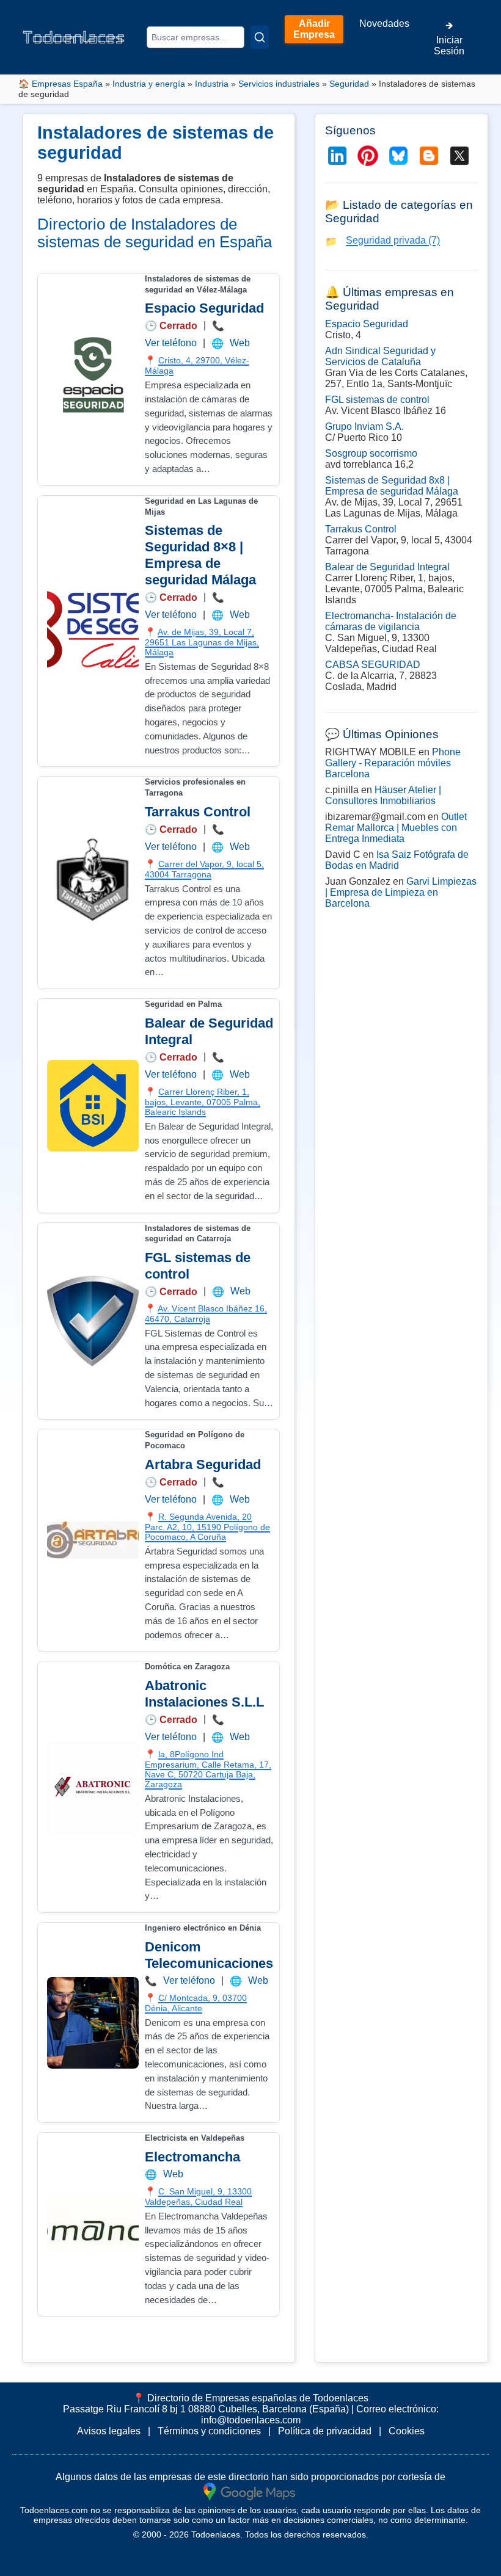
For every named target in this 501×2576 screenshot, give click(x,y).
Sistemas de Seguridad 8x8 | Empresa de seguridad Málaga (392, 486)
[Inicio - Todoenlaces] (73, 37)
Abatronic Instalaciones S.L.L (204, 1694)
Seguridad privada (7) (393, 240)
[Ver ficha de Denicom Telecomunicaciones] (93, 2023)
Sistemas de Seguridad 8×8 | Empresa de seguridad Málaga (200, 555)
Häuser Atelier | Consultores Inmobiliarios (383, 795)
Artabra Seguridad (203, 1464)
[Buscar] (260, 37)
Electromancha (192, 2157)
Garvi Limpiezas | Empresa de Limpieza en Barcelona (401, 892)
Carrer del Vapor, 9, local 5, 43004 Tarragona (204, 869)
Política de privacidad (325, 2431)
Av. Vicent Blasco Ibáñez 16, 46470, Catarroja (206, 1314)
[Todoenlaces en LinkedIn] (337, 156)
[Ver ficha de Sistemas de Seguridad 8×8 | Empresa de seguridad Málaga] (93, 631)
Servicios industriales (279, 84)
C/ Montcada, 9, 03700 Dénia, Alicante (196, 2003)
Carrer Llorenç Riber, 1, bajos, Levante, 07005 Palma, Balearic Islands (203, 1102)
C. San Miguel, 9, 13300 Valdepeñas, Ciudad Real (198, 2197)
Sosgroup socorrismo (371, 453)
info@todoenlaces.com (251, 2420)
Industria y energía (149, 84)
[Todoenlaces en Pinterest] (368, 156)
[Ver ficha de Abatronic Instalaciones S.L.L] (93, 1787)
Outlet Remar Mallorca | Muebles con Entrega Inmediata (396, 828)
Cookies (407, 2431)
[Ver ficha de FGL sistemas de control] (93, 1321)
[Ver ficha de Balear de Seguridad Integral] (93, 1106)
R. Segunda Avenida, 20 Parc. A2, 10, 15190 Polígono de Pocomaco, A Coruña (207, 1527)
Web (240, 343)
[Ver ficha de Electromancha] (93, 2224)
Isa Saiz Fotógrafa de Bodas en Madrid (397, 860)
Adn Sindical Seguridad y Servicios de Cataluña (380, 356)
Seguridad (349, 84)
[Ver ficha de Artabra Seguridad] (93, 1540)
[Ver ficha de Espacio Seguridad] (93, 379)
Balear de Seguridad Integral (387, 567)
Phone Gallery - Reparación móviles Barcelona (393, 763)
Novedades (384, 24)
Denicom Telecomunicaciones (209, 1955)
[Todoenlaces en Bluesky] (398, 156)
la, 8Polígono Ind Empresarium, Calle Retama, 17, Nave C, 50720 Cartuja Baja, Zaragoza (208, 1769)
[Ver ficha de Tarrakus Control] (93, 883)
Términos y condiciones (209, 2431)
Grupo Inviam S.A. (364, 426)
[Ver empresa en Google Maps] (249, 2491)
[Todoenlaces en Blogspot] (429, 156)
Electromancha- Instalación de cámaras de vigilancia (391, 621)
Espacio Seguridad (204, 308)
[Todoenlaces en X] (459, 156)
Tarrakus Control (198, 812)
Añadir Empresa (314, 29)
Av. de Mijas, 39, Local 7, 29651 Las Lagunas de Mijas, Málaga (202, 642)
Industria (212, 84)
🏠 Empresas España (60, 84)
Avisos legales (109, 2431)
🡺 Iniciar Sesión (449, 38)
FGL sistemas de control (377, 400)
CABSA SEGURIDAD (373, 665)
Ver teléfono (171, 343)
